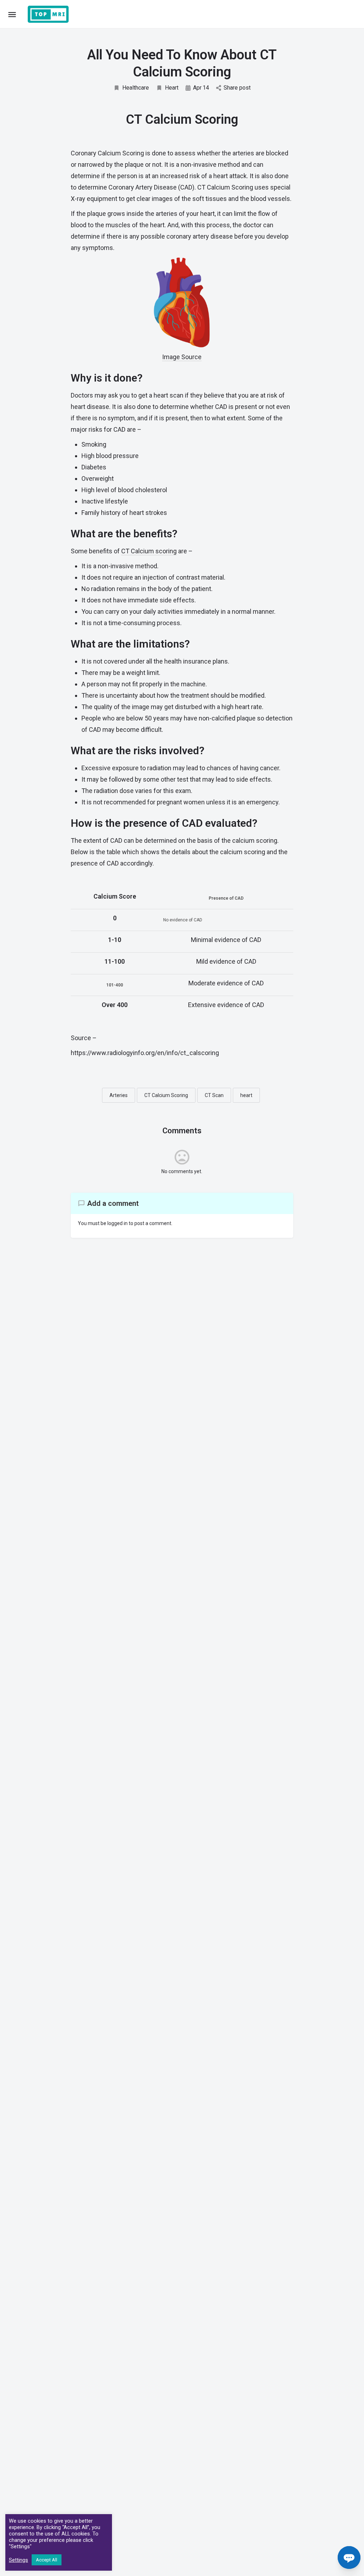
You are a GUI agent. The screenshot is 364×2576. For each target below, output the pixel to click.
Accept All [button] (47, 2560)
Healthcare (136, 88)
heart (246, 1095)
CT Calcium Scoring (166, 1095)
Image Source (182, 357)
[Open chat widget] (349, 2558)
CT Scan (214, 1095)
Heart (172, 88)
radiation (159, 768)
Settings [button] (18, 2560)
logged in (117, 1223)
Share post (237, 88)
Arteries (119, 1095)
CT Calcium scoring (149, 551)
